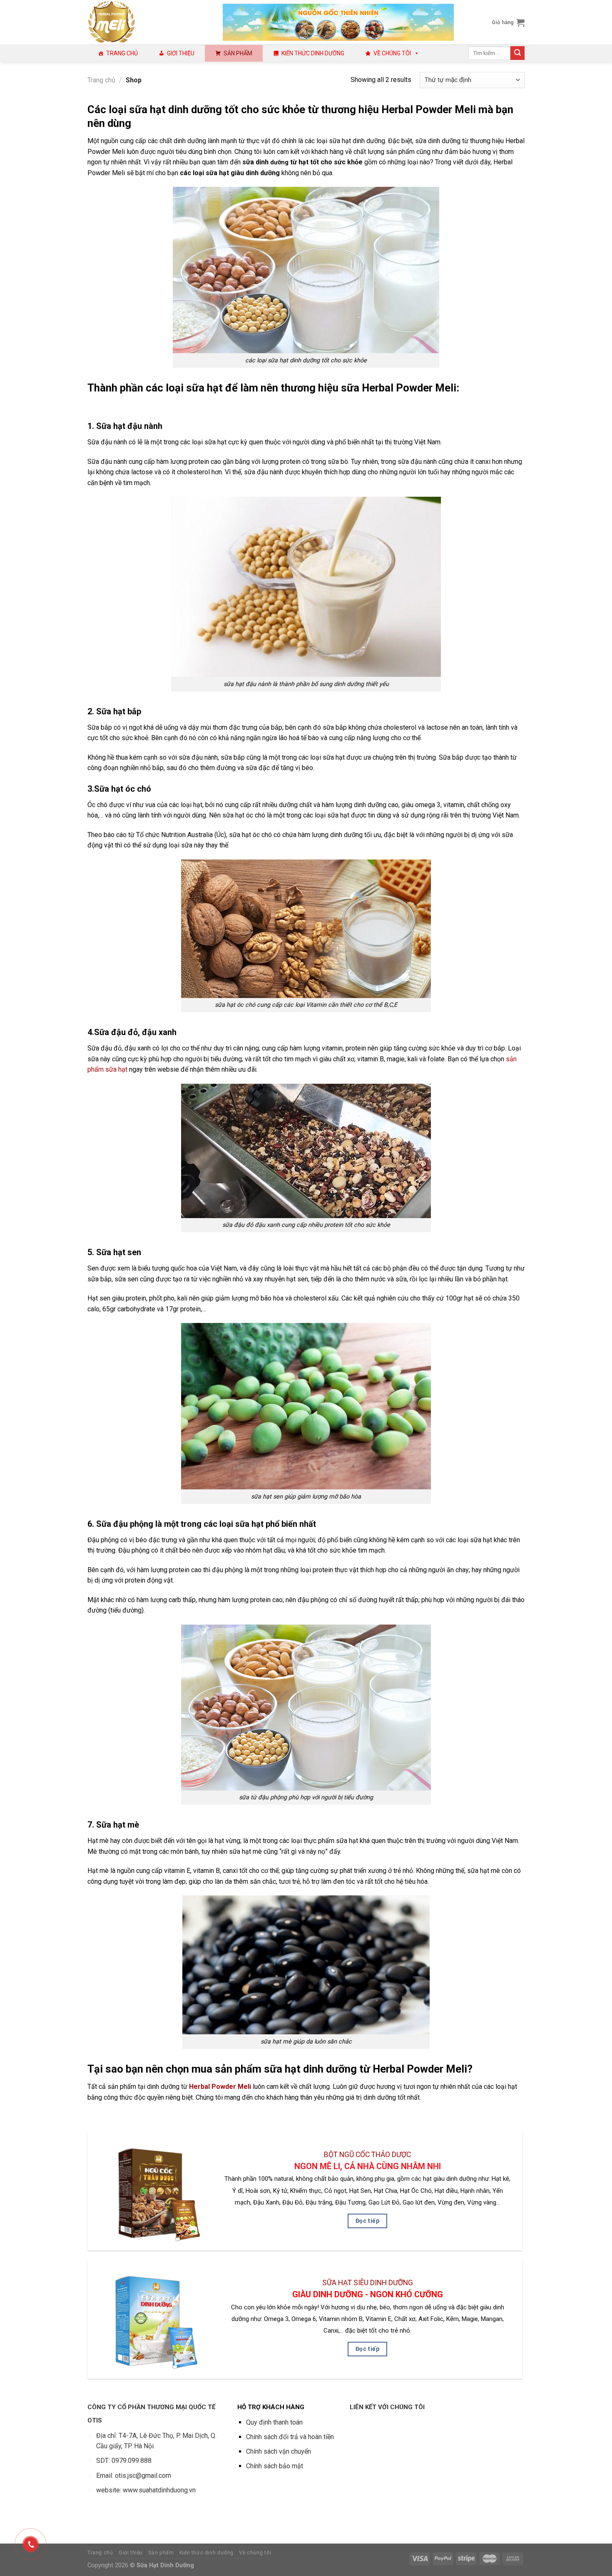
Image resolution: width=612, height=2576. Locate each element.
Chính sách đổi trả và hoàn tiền (290, 2437)
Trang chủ (122, 53)
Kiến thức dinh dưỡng (313, 53)
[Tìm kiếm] (517, 53)
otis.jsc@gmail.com (143, 2476)
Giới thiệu (181, 53)
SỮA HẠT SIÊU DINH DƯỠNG (368, 2283)
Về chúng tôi (392, 53)
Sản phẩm (238, 53)
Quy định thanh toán (274, 2422)
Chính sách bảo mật (275, 2466)
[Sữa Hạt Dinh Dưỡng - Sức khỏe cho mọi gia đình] (149, 22)
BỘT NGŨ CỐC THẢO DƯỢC (367, 2155)
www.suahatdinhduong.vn (159, 2490)
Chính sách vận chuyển (279, 2451)
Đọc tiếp (367, 2221)
